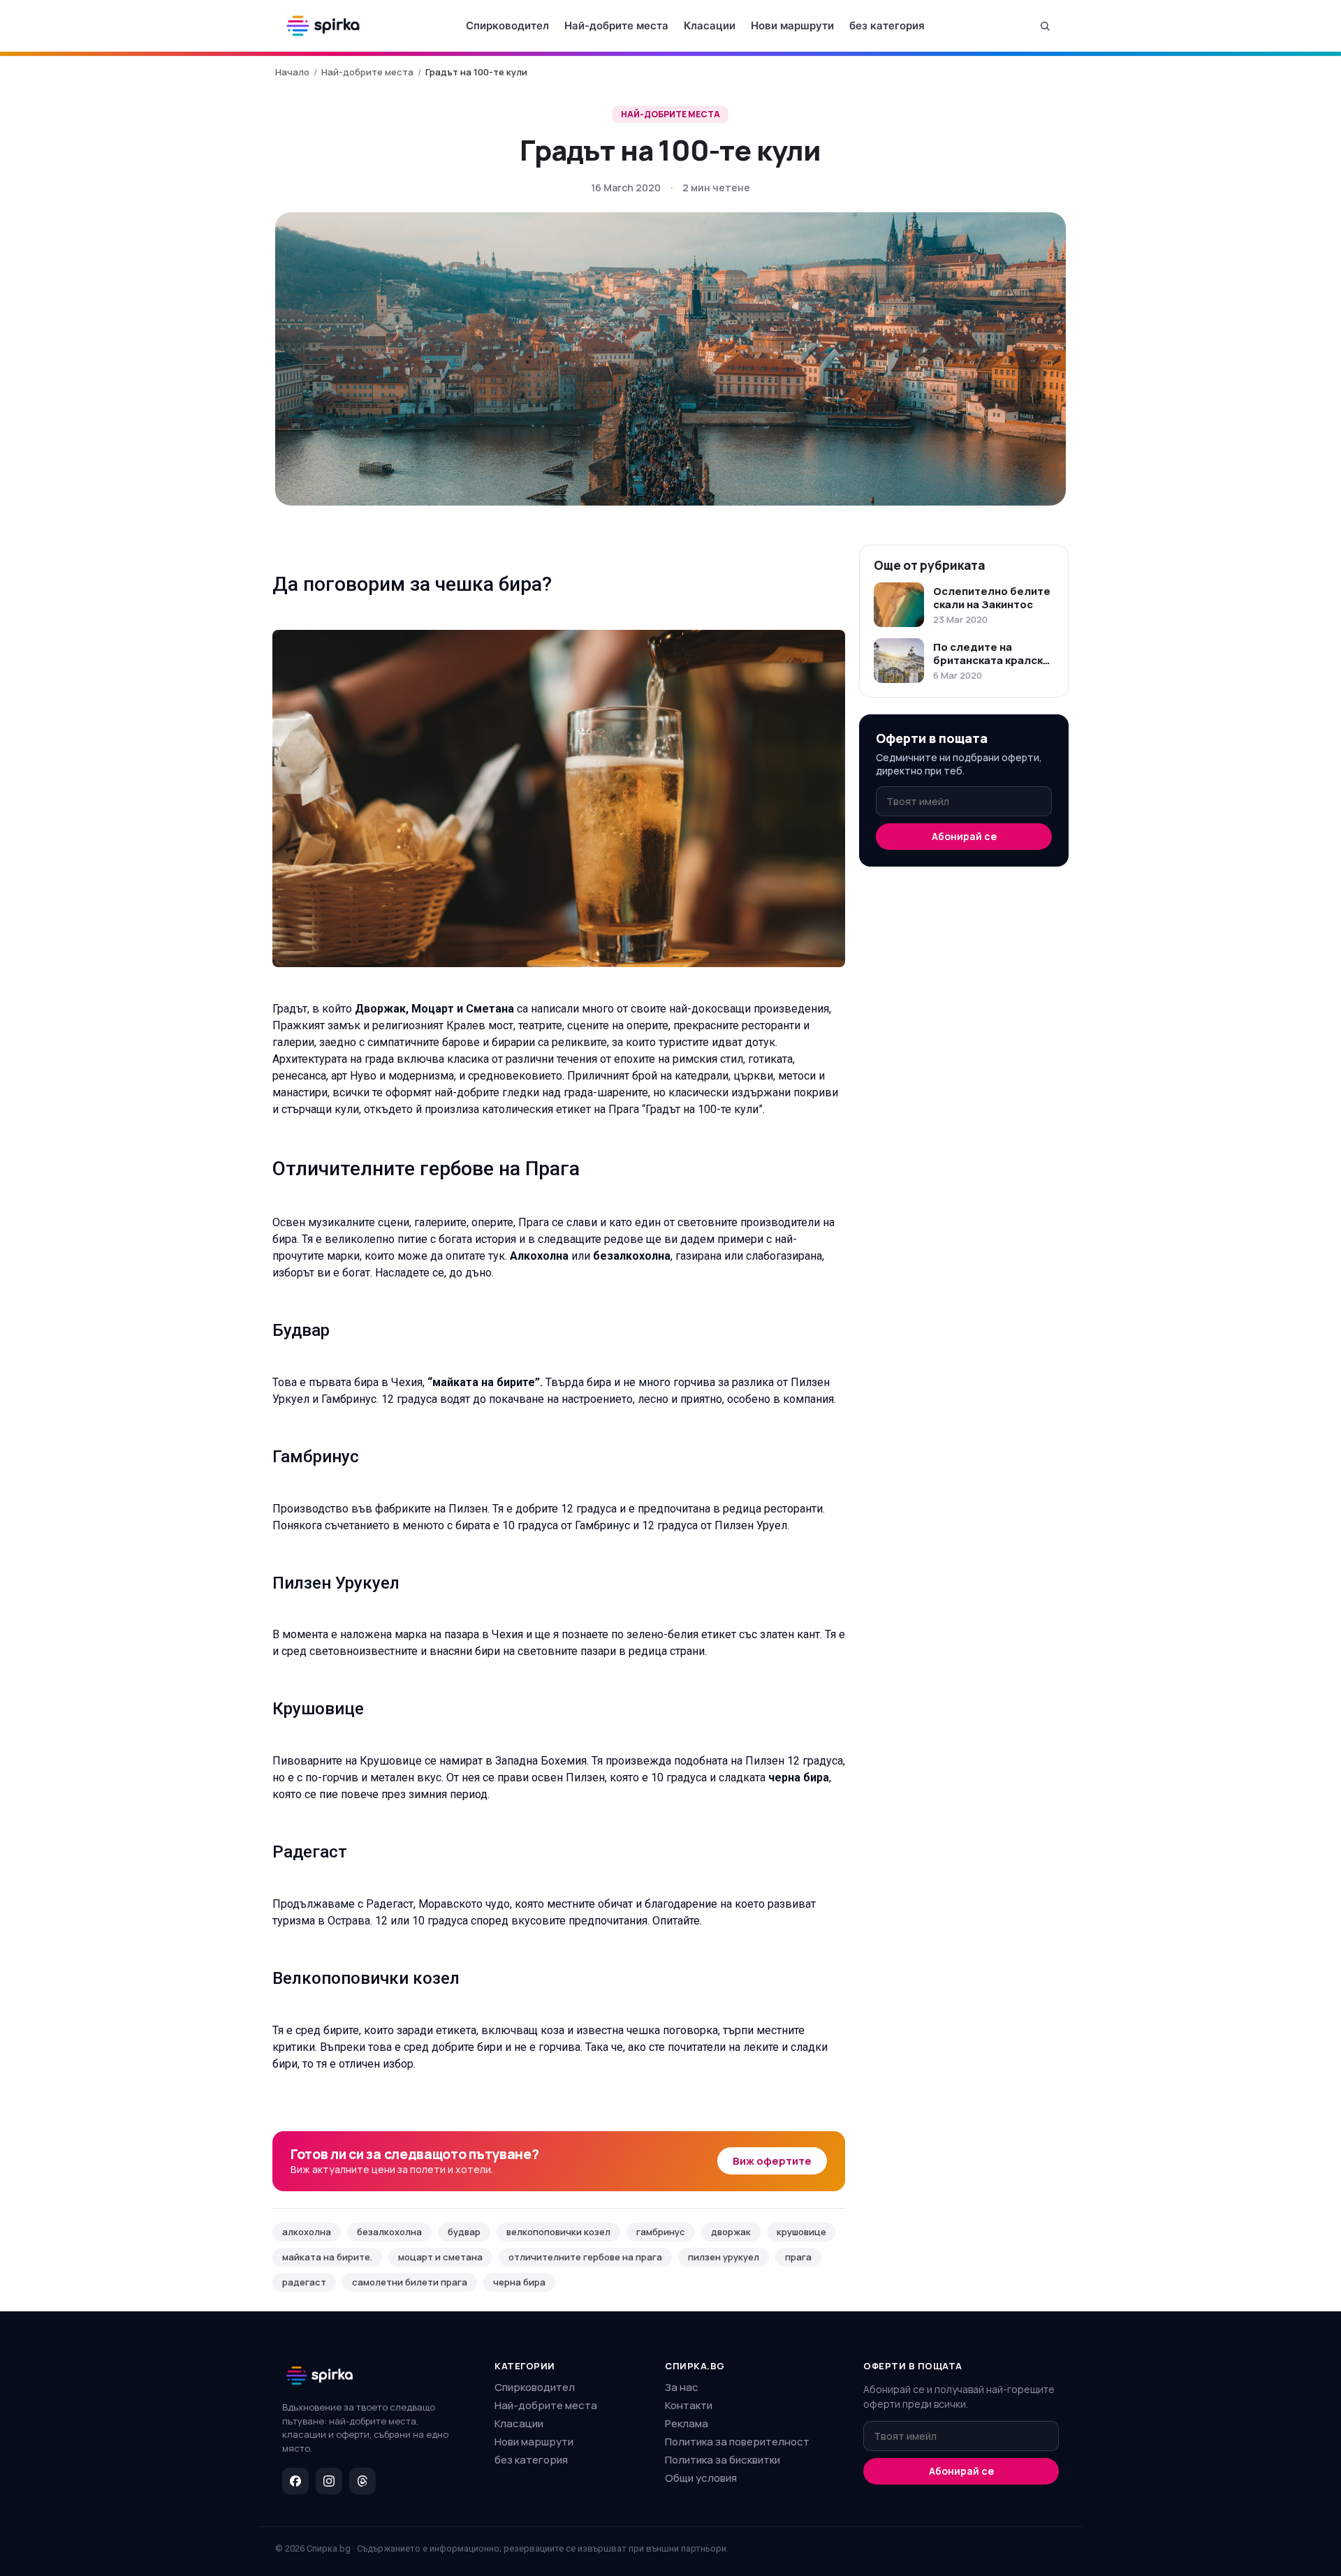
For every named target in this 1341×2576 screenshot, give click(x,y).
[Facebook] (295, 2481)
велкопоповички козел (558, 2232)
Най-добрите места (616, 25)
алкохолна (307, 2232)
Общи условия (701, 2478)
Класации (710, 25)
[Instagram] (329, 2481)
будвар (464, 2232)
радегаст (304, 2282)
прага (798, 2257)
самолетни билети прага (410, 2282)
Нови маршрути (792, 25)
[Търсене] (1045, 26)
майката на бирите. (327, 2257)
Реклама (687, 2423)
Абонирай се (964, 836)
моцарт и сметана (440, 2257)
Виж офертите (772, 2161)
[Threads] (362, 2481)
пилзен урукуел (724, 2257)
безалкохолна (389, 2232)
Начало (292, 72)
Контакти (689, 2405)
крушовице (801, 2232)
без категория (887, 25)
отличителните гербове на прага (585, 2257)
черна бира (519, 2282)
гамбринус (661, 2232)
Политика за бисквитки (723, 2460)
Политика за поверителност (737, 2442)
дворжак (731, 2232)
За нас (682, 2387)
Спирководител (507, 25)
